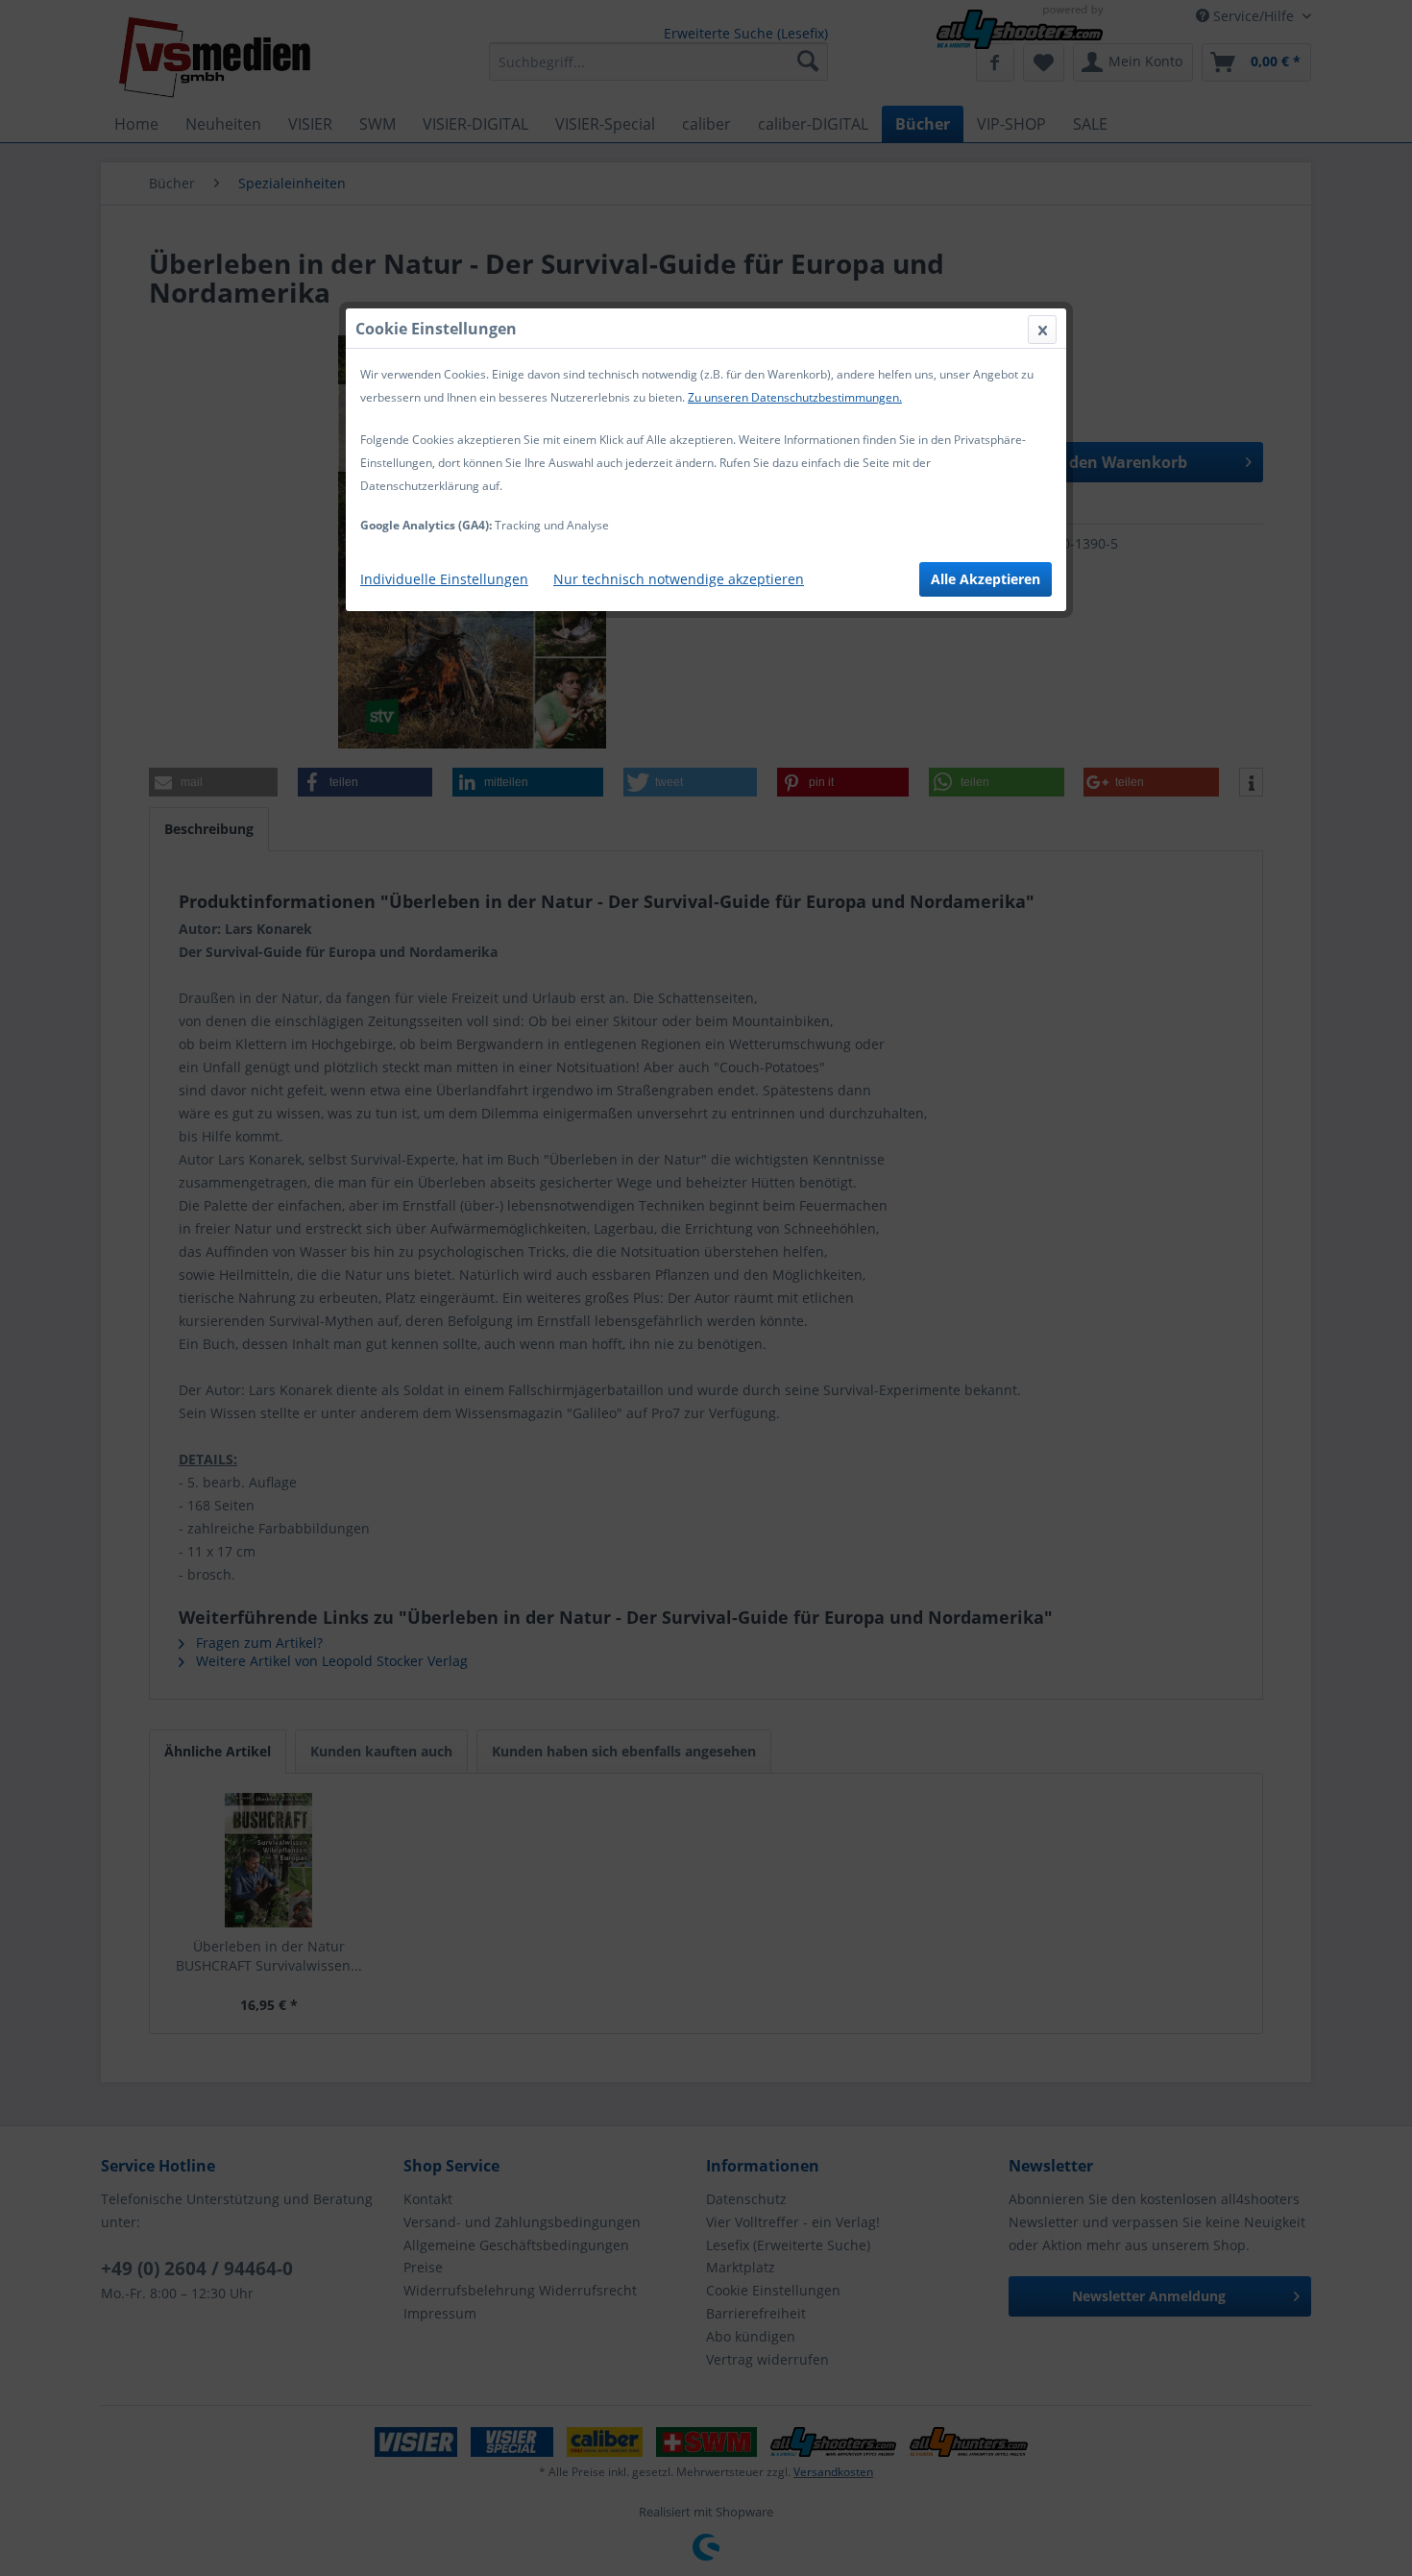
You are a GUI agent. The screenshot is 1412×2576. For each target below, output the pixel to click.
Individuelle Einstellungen (444, 579)
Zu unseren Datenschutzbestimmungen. (795, 397)
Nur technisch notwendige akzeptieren (679, 579)
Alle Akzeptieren (986, 579)
